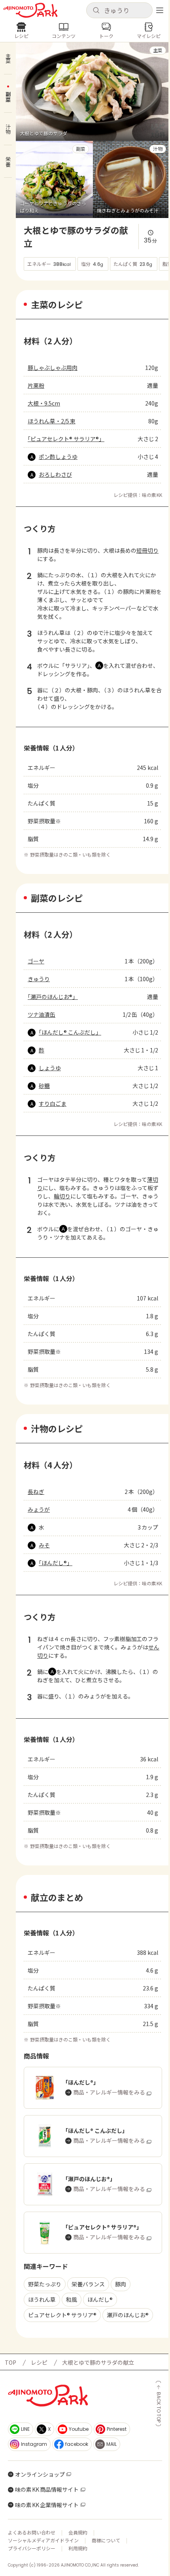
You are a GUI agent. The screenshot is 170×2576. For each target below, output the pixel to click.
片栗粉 (36, 385)
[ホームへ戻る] (30, 10)
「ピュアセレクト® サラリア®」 (66, 439)
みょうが (39, 1509)
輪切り (62, 1196)
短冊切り (147, 550)
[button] (119, 10)
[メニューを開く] (160, 10)
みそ (44, 1545)
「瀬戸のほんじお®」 (53, 997)
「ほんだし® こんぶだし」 (70, 1032)
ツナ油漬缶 (42, 1014)
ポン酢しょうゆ (58, 457)
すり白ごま (53, 1103)
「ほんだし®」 (56, 1563)
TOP (10, 2362)
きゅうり (39, 979)
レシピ (39, 2362)
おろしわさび (55, 474)
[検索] (96, 11)
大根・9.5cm (44, 403)
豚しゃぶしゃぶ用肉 (53, 368)
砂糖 (44, 1086)
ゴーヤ (36, 961)
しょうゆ (50, 1068)
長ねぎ (36, 1492)
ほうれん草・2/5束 (52, 421)
